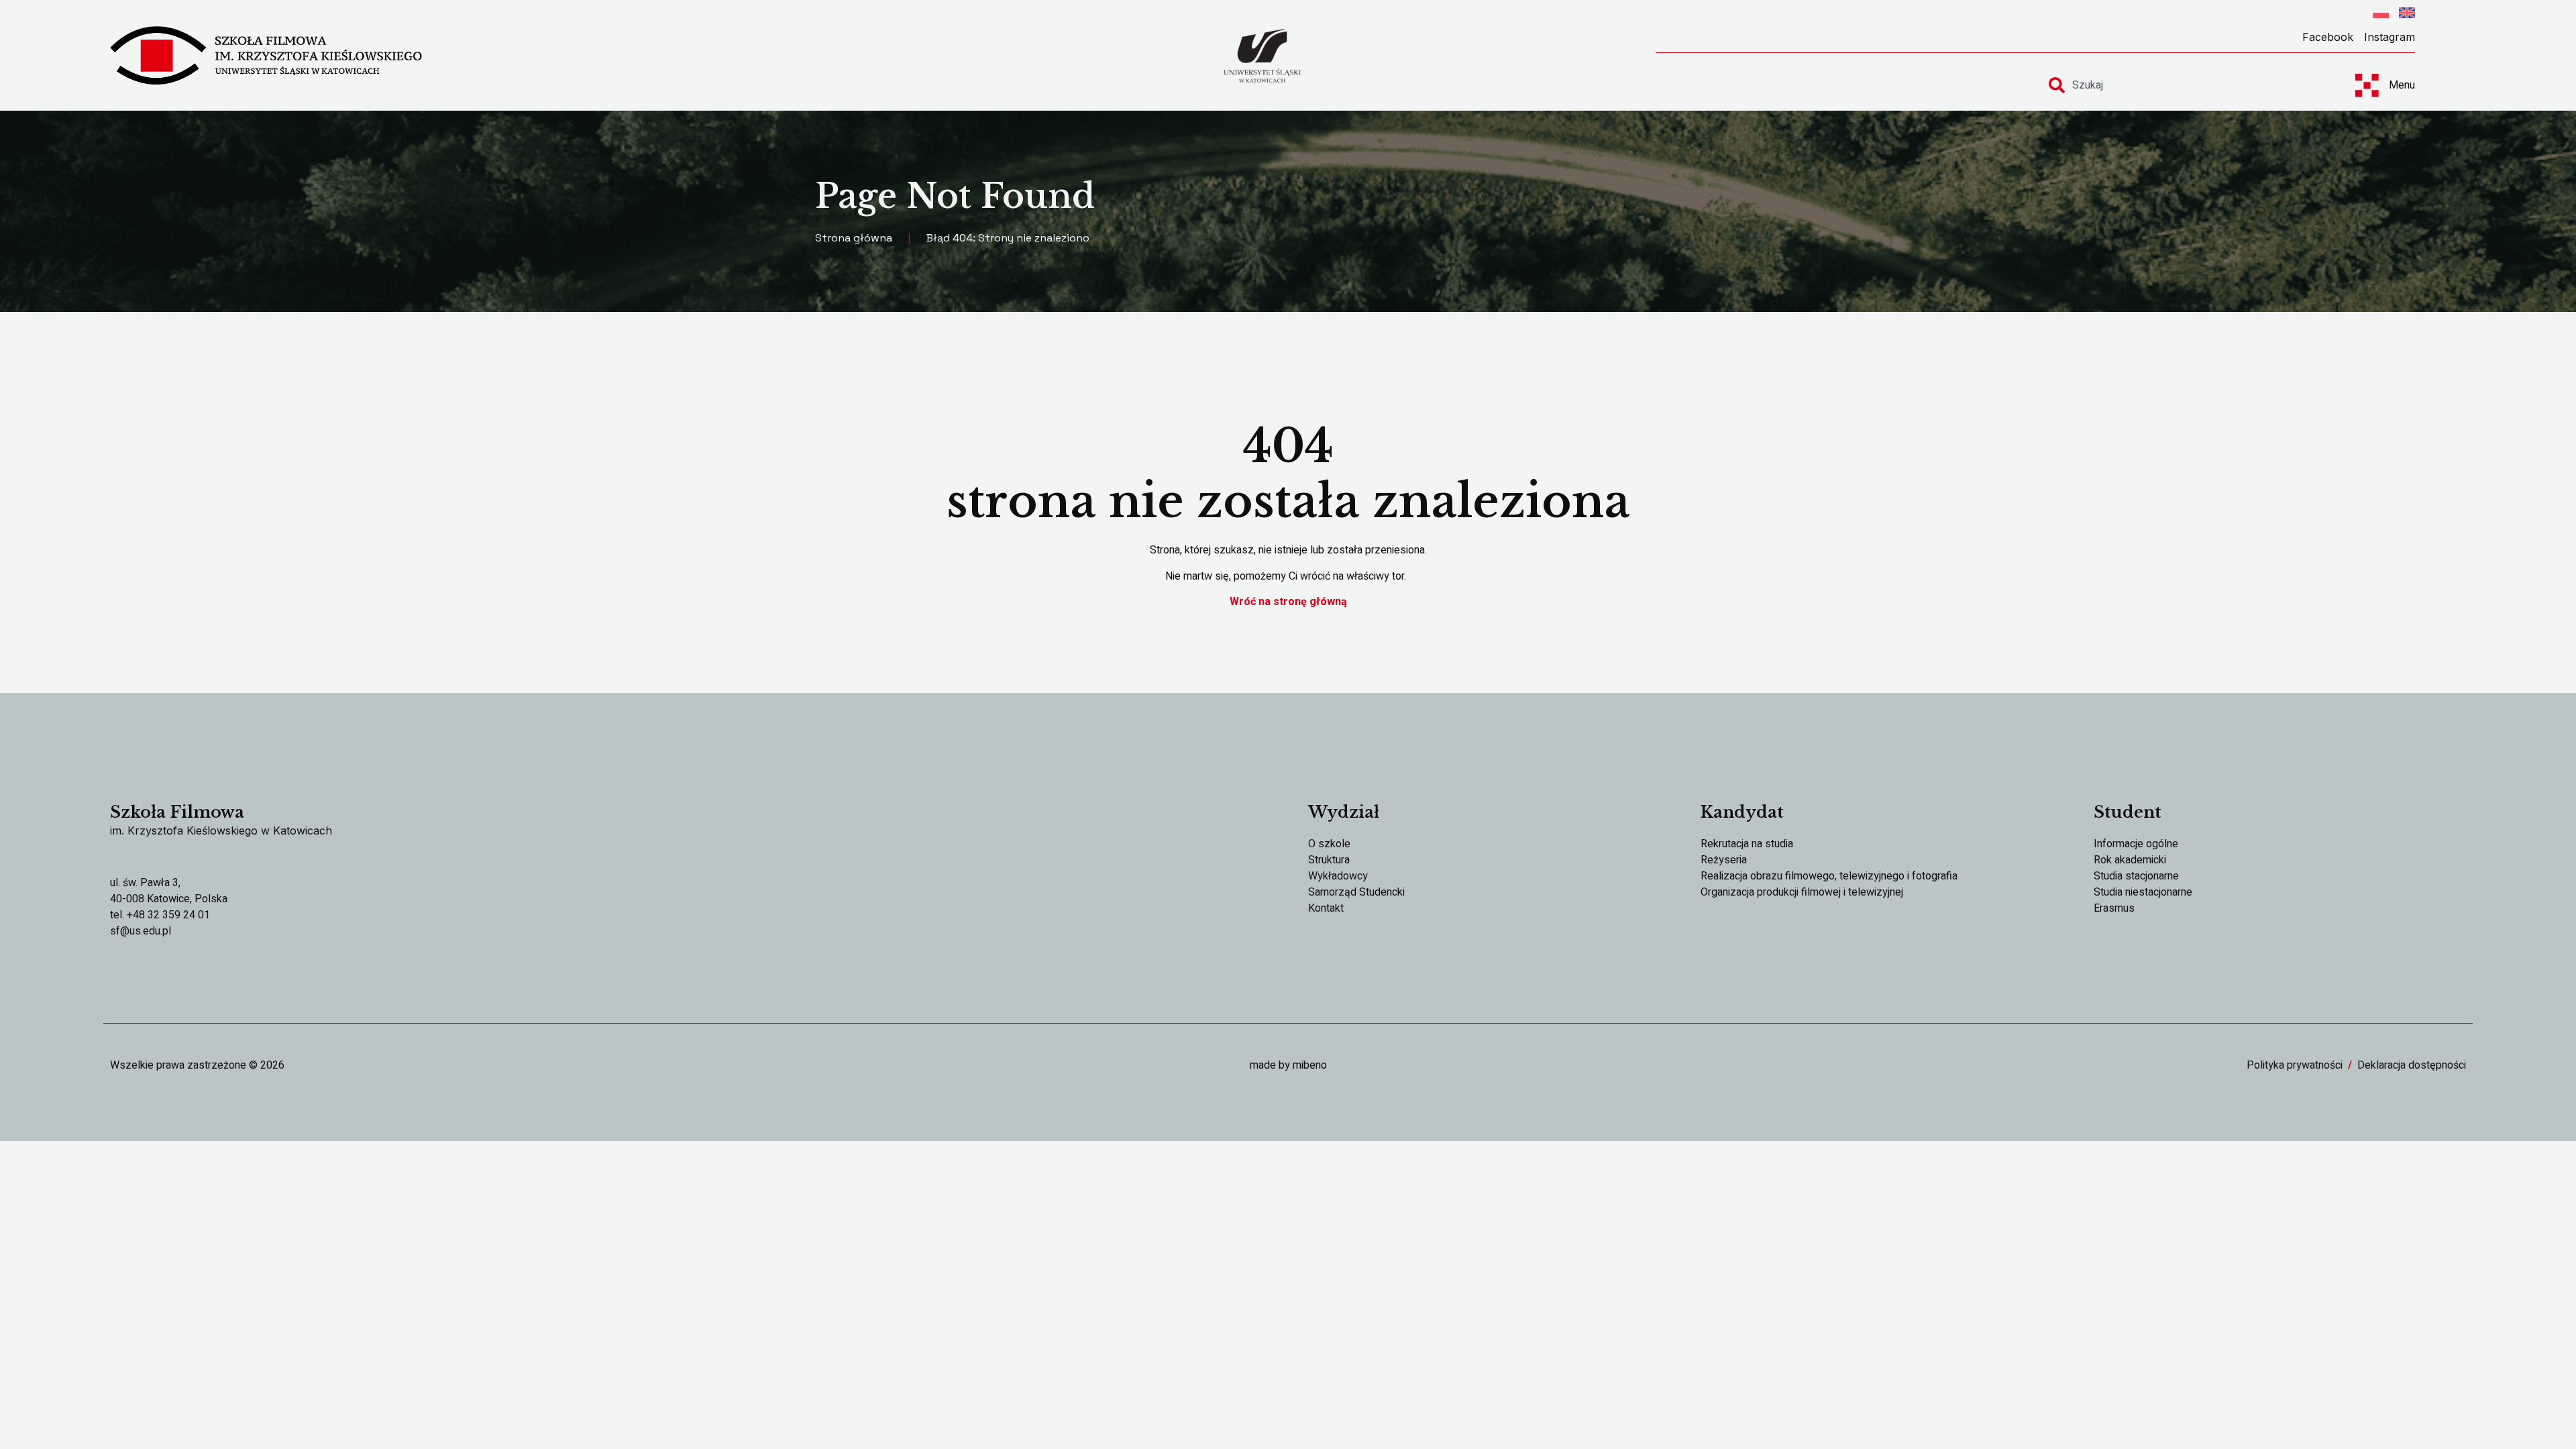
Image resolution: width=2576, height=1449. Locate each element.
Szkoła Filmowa (177, 812)
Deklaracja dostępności (2412, 1065)
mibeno (1310, 1065)
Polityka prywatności (2295, 1065)
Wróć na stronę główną (1288, 602)
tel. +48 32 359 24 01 (160, 915)
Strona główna (854, 238)
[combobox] (2190, 85)
